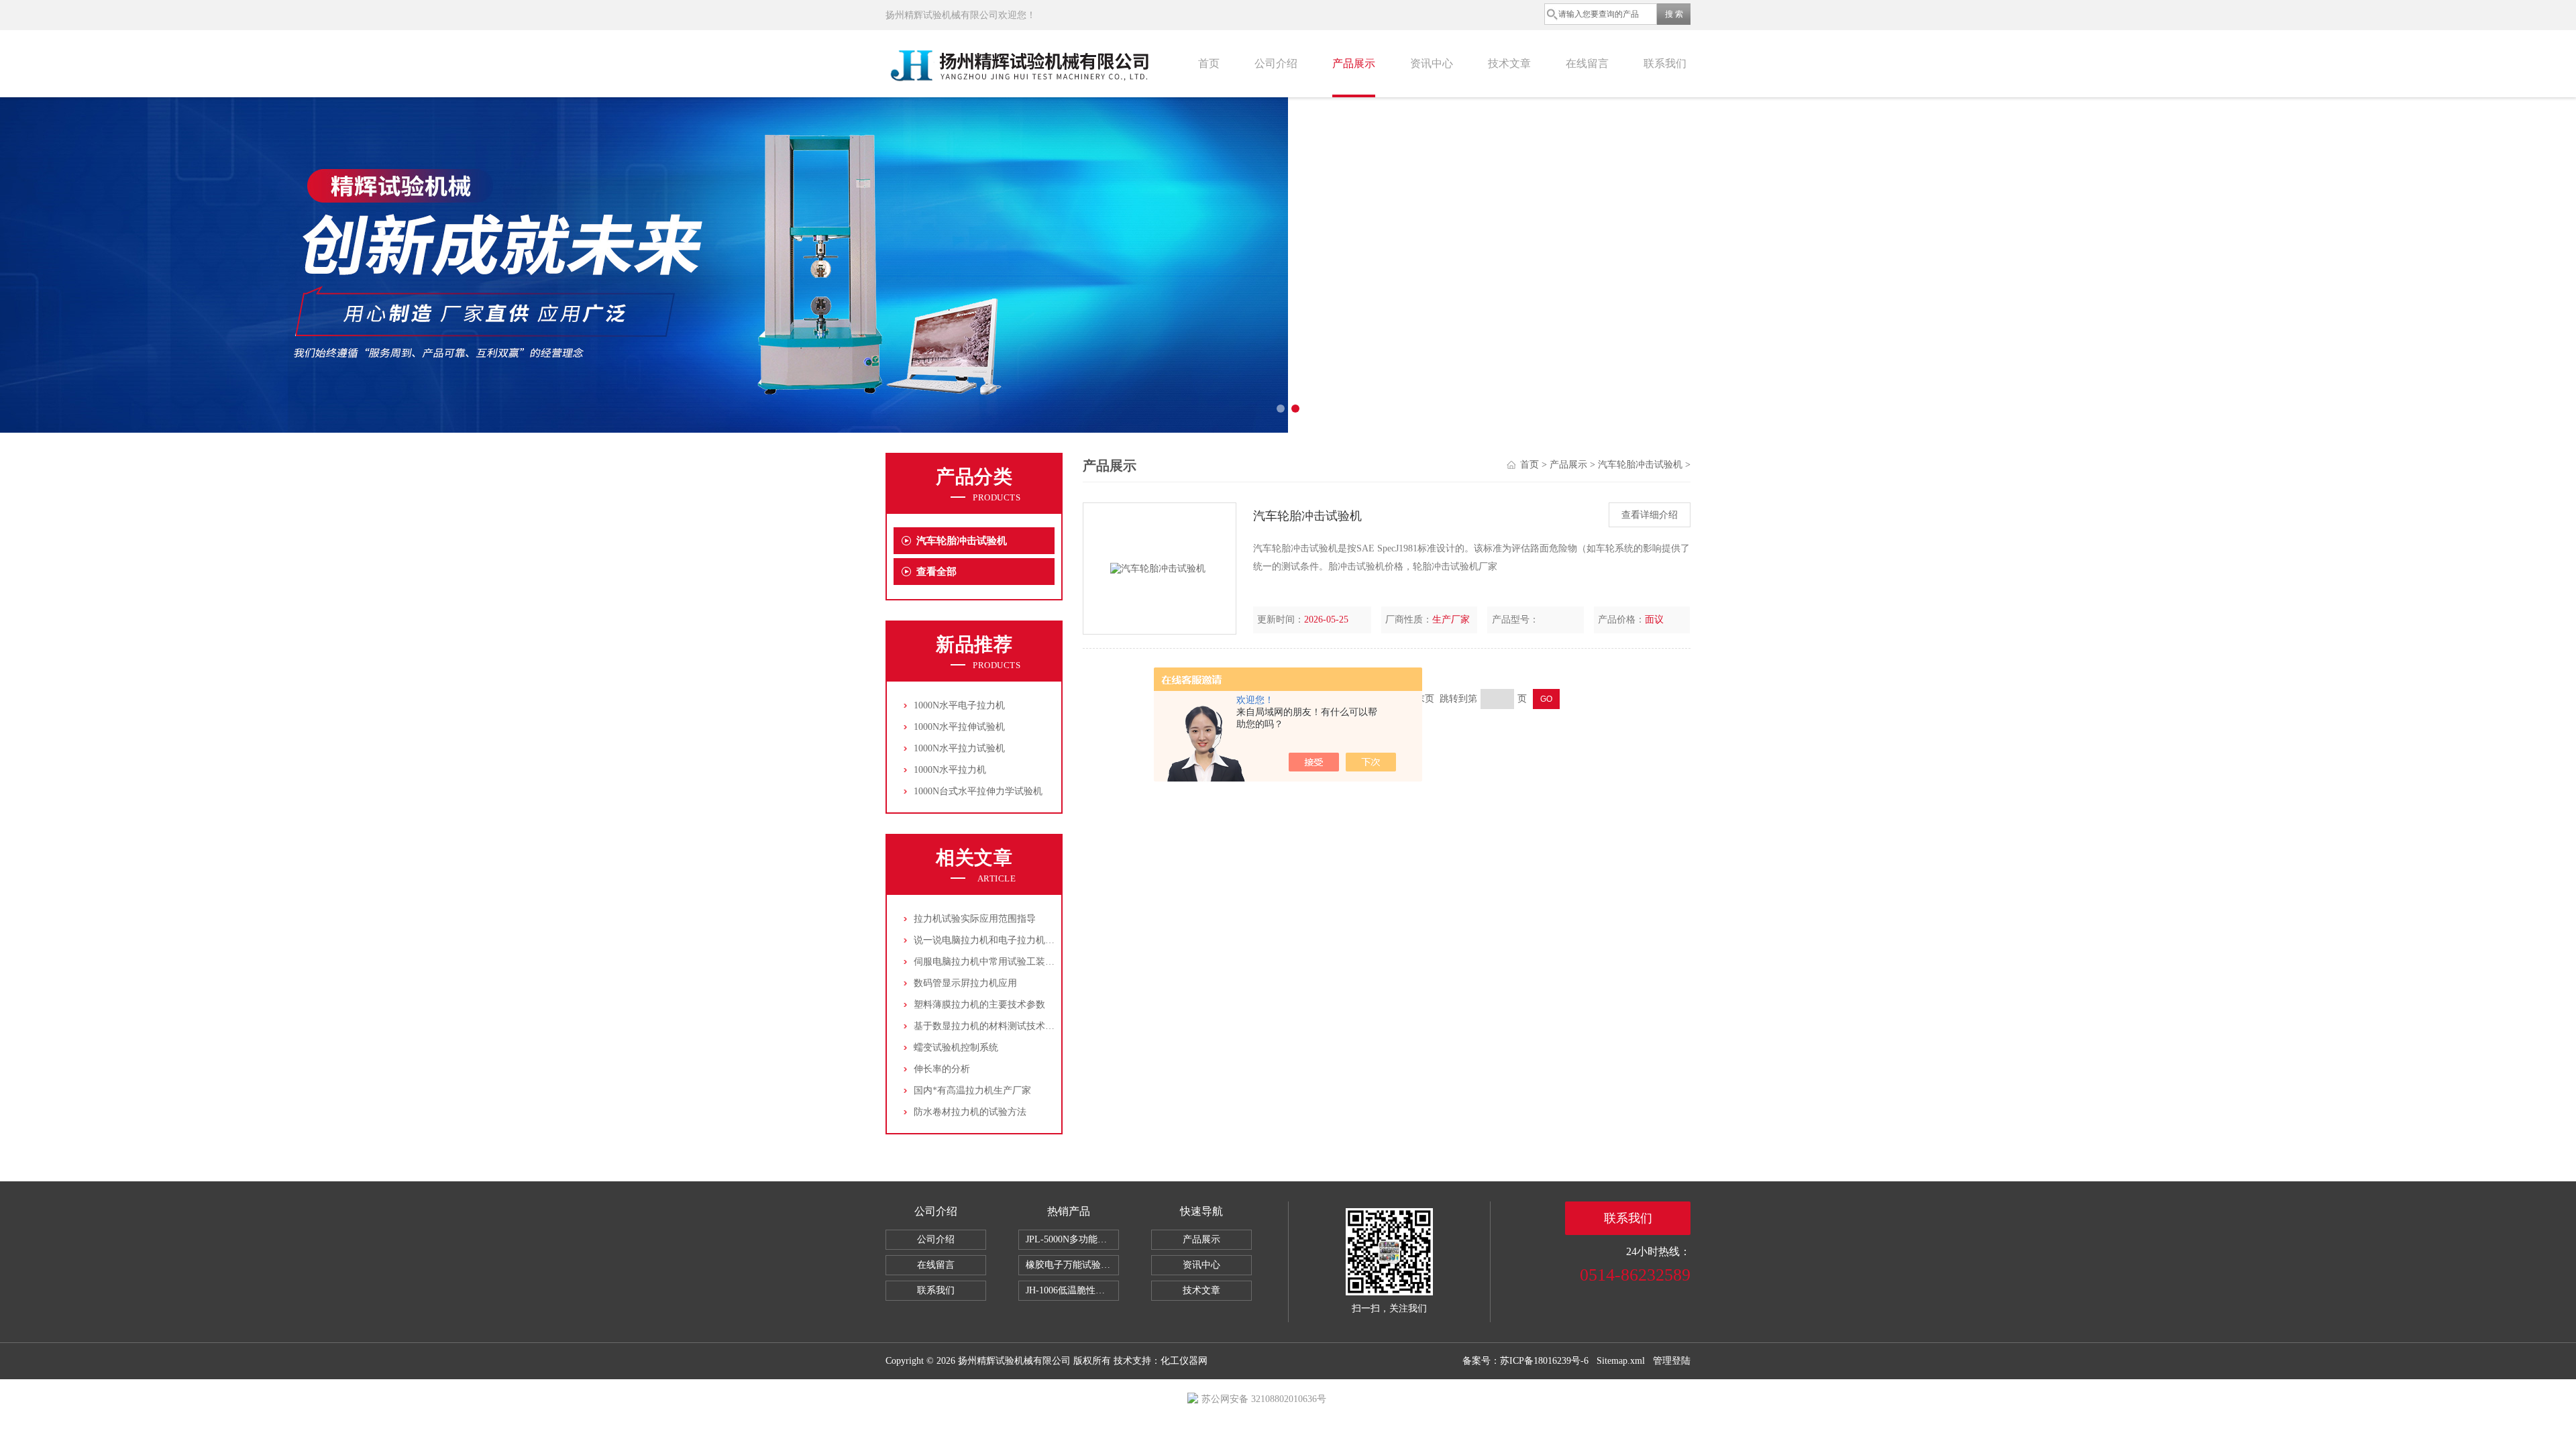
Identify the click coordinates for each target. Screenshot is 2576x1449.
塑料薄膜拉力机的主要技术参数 (979, 1005)
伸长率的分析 (942, 1069)
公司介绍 (1276, 63)
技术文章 (1509, 63)
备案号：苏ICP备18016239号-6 (1525, 1361)
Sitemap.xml (1621, 1361)
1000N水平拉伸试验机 (959, 727)
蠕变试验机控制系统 (956, 1048)
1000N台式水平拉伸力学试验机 (978, 791)
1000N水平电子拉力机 (959, 705)
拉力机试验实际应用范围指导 (975, 919)
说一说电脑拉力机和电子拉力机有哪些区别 (1003, 940)
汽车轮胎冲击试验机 (962, 541)
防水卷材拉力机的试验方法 (970, 1112)
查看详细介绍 (1650, 515)
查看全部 (936, 572)
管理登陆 (1672, 1361)
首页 (1209, 63)
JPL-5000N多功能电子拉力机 (1072, 1239)
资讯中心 (1432, 63)
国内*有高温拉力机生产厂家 (972, 1090)
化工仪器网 (1184, 1361)
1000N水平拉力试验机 (959, 748)
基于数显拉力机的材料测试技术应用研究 (998, 1026)
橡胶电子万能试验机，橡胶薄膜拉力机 (1072, 1265)
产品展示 (1354, 63)
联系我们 (1665, 63)
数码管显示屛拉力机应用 (965, 983)
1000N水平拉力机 (950, 770)
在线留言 (1587, 63)
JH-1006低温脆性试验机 (1072, 1290)
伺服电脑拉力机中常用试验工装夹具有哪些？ (1008, 962)
